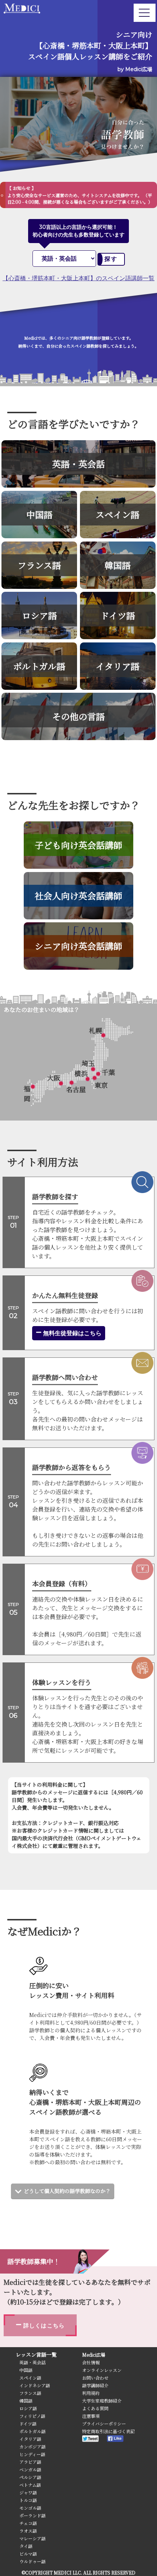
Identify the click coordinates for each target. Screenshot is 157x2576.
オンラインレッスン (102, 2370)
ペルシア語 (30, 2477)
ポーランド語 (32, 2515)
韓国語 (26, 2401)
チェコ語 (28, 2523)
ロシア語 (28, 2408)
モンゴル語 (30, 2508)
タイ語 (26, 2546)
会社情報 (91, 2362)
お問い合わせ (95, 2378)
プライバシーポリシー (104, 2423)
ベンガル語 (30, 2469)
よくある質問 (95, 2408)
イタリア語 (30, 2439)
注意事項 (91, 2416)
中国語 (26, 2370)
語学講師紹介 (95, 2385)
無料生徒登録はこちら (72, 1333)
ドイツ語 (28, 2423)
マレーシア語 (32, 2538)
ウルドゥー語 (32, 2561)
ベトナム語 (30, 2485)
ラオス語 (28, 2531)
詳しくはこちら (43, 2325)
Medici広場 (94, 2355)
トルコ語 (28, 2500)
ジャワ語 (28, 2492)
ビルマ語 (28, 2554)
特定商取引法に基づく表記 (108, 2431)
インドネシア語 (35, 2385)
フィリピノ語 (32, 2416)
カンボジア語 (32, 2446)
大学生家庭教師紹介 (102, 2401)
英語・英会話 (32, 2362)
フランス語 (30, 2393)
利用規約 (91, 2393)
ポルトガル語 (32, 2431)
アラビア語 (30, 2462)
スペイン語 (30, 2378)
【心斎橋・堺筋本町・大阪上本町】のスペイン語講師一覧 (78, 278)
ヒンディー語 (32, 2454)
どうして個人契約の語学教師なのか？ (67, 2191)
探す (111, 259)
